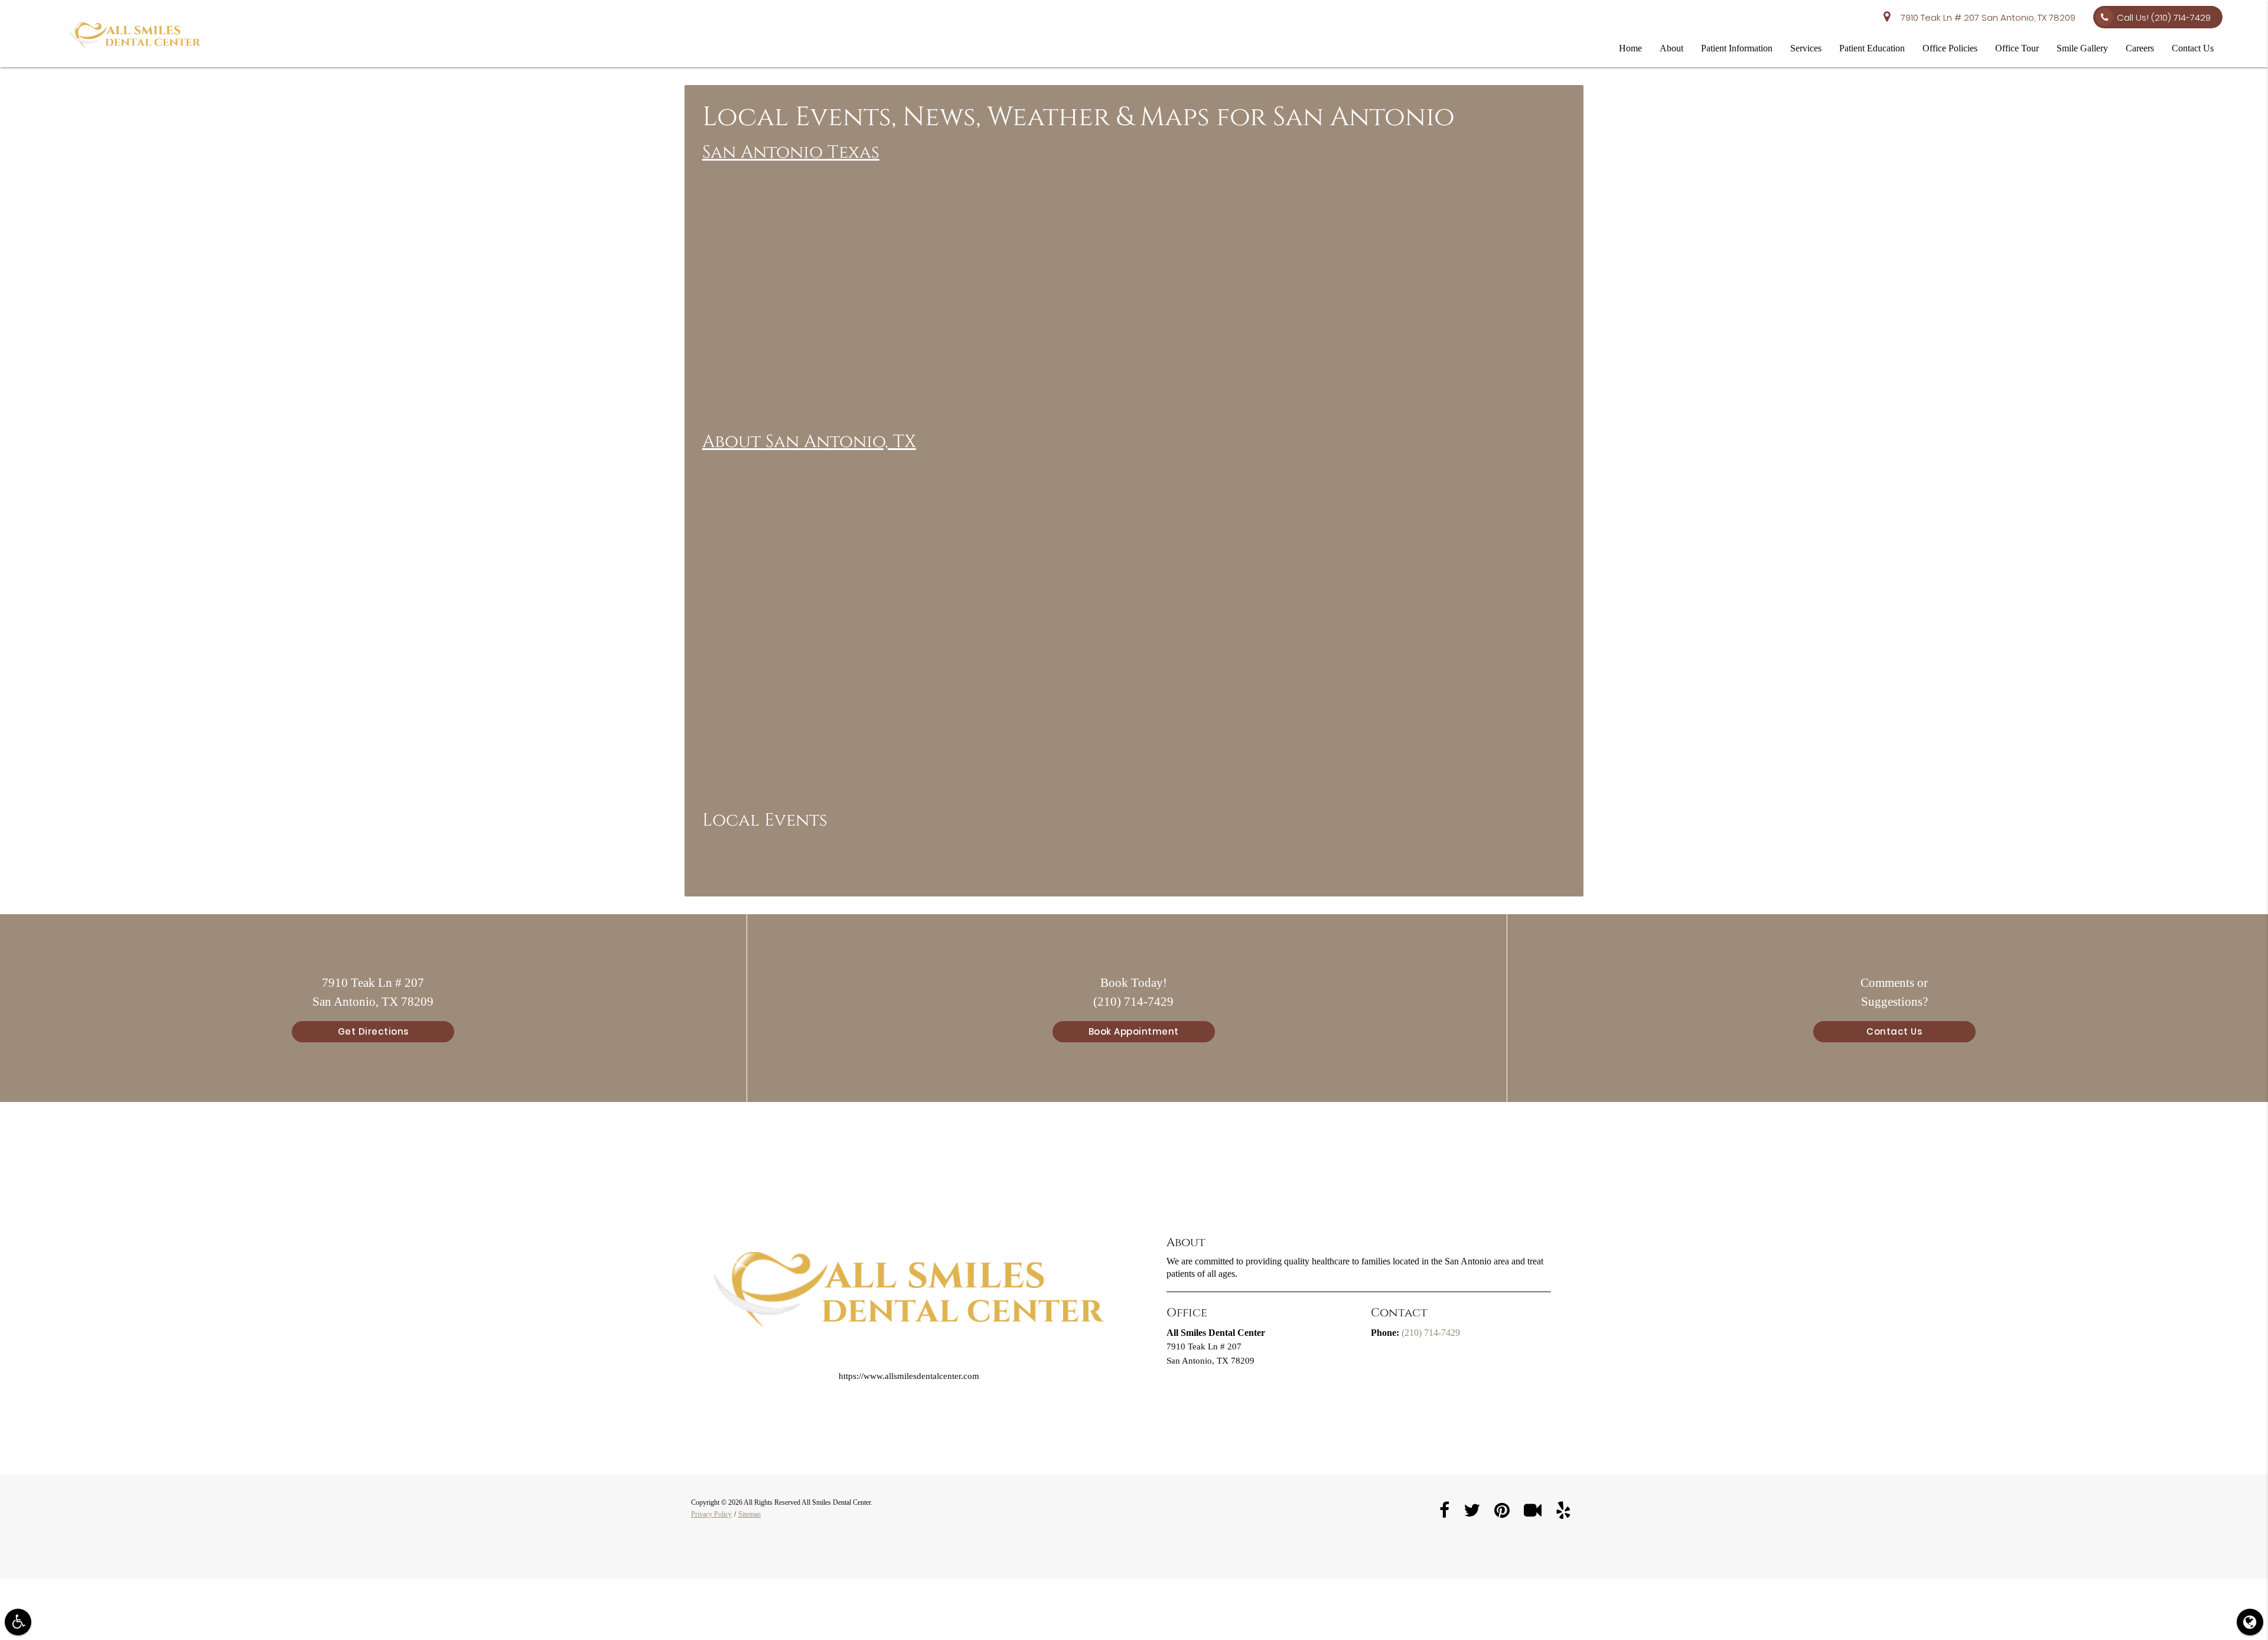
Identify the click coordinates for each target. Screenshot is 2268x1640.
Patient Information (1737, 48)
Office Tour (2017, 48)
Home (1630, 48)
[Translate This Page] (2250, 1622)
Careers (2140, 48)
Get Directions (373, 1031)
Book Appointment (1134, 1031)
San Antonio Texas (791, 152)
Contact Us (2193, 48)
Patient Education (1872, 48)
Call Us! (2164, 17)
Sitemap (750, 1514)
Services (1806, 48)
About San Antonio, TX (809, 442)
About (1671, 48)
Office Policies (1950, 48)
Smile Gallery (2082, 48)
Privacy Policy (711, 1514)
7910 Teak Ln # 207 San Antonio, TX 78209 (1986, 17)
